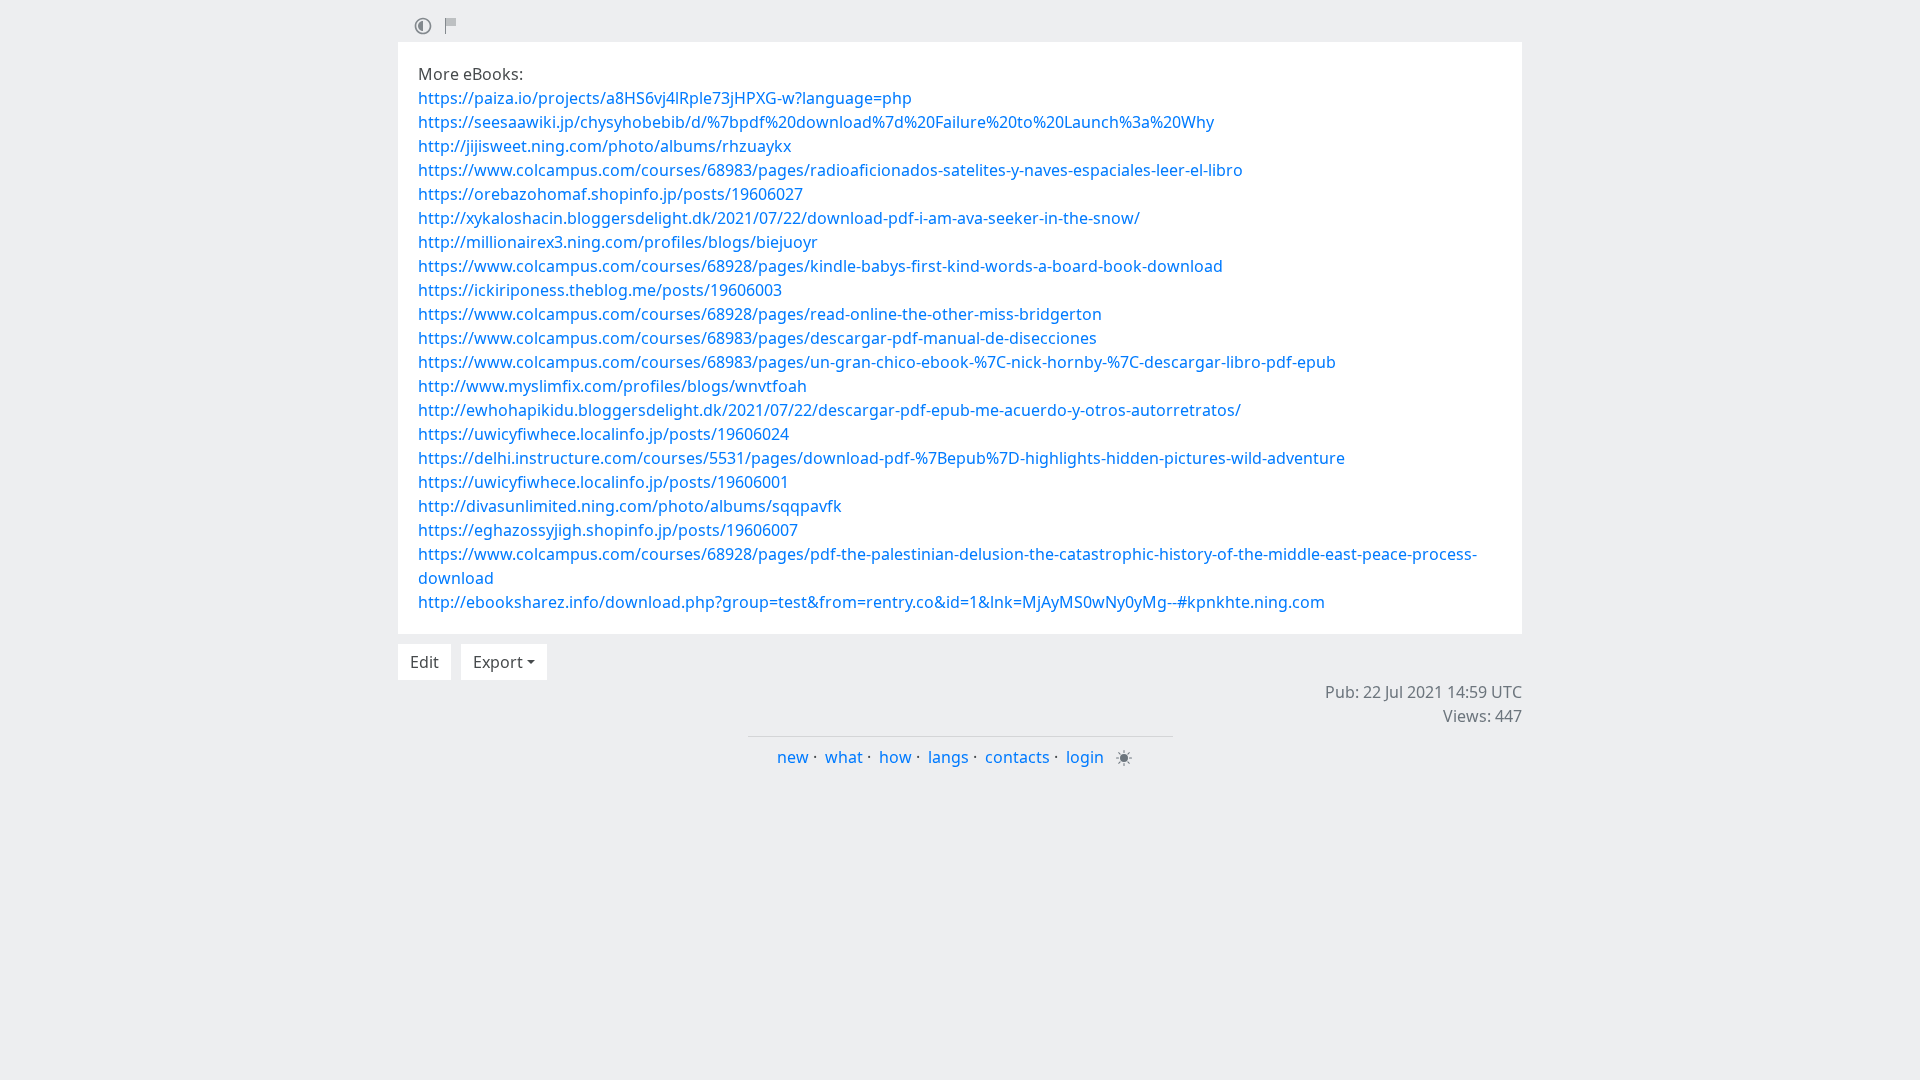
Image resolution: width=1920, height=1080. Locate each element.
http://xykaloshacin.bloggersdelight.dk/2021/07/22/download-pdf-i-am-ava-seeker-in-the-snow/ (779, 218)
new (793, 757)
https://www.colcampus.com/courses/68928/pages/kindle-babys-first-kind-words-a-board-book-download (820, 266)
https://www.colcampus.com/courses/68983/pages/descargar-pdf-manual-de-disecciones (757, 338)
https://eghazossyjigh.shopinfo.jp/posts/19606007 (608, 530)
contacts (1017, 757)
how (895, 757)
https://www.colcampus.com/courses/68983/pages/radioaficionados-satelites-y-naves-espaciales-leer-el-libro (830, 170)
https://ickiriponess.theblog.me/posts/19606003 (600, 290)
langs (948, 757)
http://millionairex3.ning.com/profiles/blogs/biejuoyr (618, 242)
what (844, 757)
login (1085, 757)
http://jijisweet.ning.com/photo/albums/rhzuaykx (604, 146)
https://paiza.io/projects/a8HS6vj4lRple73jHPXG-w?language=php (665, 98)
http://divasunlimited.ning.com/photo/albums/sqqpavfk (630, 506)
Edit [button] (424, 662)
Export (498, 662)
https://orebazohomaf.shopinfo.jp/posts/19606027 (610, 194)
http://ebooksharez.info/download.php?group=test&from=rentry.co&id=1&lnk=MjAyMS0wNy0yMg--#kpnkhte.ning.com (871, 602)
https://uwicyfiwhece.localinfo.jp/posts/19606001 (603, 482)
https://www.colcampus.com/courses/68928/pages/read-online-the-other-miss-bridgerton (760, 314)
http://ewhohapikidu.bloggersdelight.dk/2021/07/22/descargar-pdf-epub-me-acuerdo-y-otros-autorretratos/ (829, 410)
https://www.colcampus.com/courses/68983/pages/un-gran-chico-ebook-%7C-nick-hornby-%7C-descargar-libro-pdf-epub (877, 362)
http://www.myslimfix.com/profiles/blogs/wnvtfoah (612, 386)
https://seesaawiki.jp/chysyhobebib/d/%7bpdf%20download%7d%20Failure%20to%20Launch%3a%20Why (816, 122)
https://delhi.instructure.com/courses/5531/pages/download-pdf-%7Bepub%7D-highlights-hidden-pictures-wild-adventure (881, 458)
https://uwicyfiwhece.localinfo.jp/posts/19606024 (603, 434)
